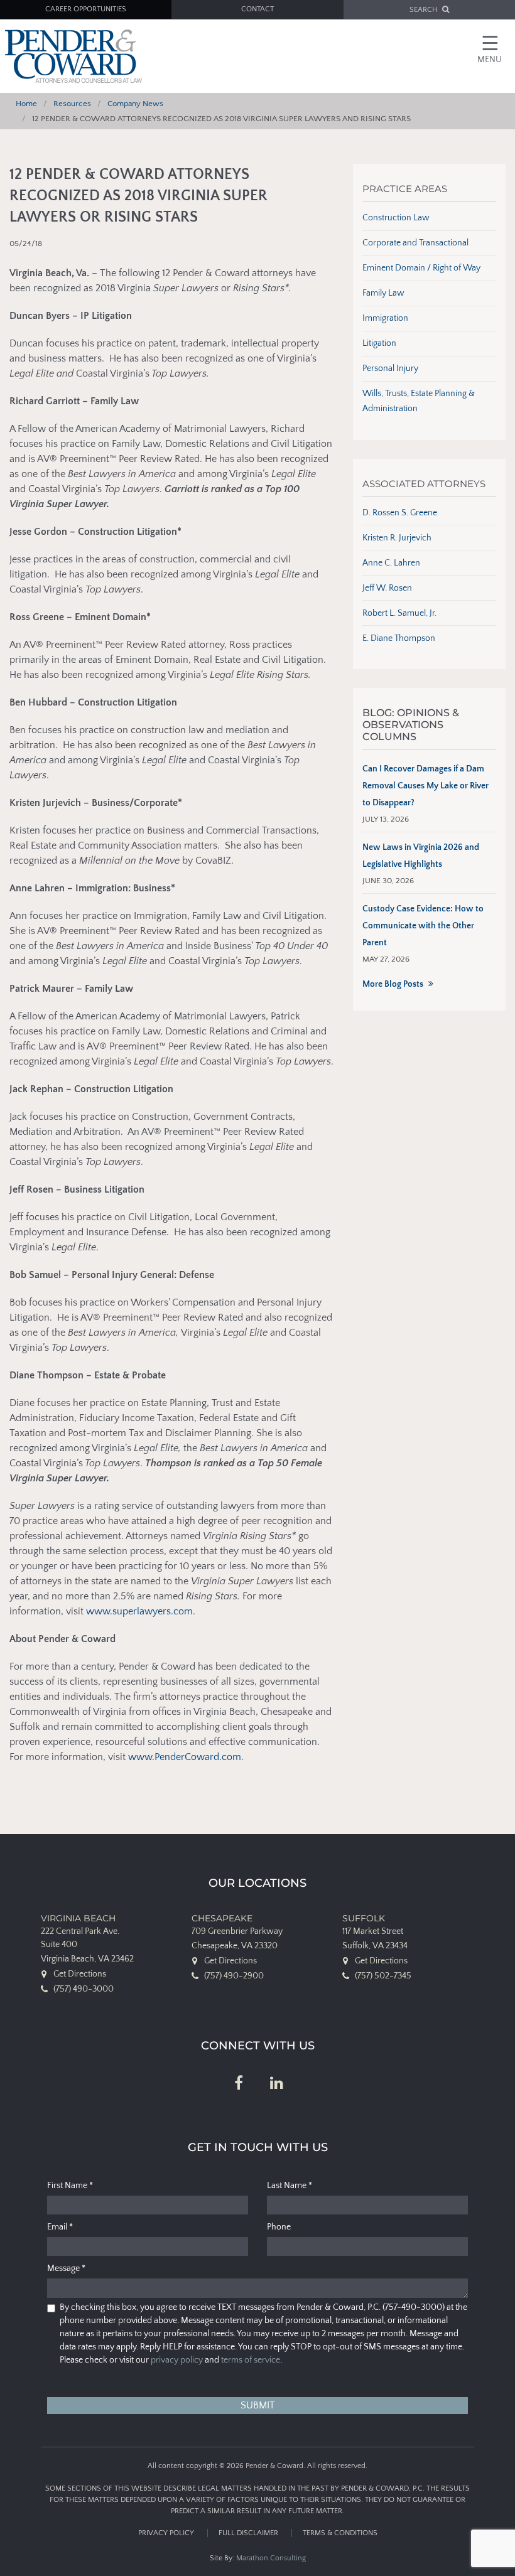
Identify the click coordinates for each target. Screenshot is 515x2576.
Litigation (379, 343)
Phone (279, 2227)
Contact (257, 9)
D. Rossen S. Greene (400, 513)
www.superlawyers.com (139, 1611)
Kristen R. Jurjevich (397, 538)
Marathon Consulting (271, 2558)
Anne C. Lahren (391, 563)
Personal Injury (390, 368)
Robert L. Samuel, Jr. (399, 613)
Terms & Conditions (340, 2533)
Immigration (385, 318)
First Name (70, 2186)
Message (66, 2268)
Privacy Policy (166, 2533)
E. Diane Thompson (399, 638)
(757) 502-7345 (383, 1976)
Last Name (290, 2186)
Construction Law (396, 218)
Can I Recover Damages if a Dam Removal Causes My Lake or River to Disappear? (426, 786)
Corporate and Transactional (415, 243)
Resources (72, 104)
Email (60, 2227)
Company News (135, 104)
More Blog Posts (393, 984)
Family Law (383, 293)
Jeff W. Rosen (387, 588)
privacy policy (177, 2360)
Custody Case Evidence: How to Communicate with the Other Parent (423, 926)
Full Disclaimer (248, 2533)
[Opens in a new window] (239, 2084)
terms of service (251, 2360)
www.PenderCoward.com (185, 1757)
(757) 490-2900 (234, 1976)
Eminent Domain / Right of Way (421, 268)
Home (26, 104)
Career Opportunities (86, 9)
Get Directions (80, 1974)
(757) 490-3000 (84, 1989)
